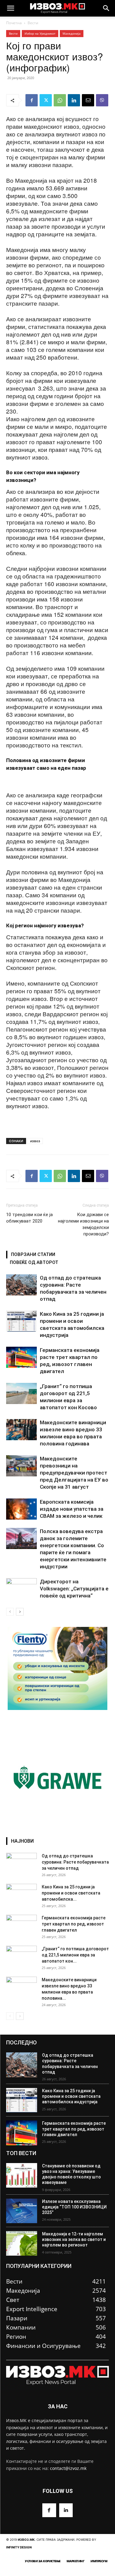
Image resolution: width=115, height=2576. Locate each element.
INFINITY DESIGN (19, 2547)
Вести (33, 23)
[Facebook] (32, 100)
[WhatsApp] (60, 100)
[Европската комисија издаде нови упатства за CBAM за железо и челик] (21, 1509)
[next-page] (20, 1612)
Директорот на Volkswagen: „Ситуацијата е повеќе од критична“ (74, 1589)
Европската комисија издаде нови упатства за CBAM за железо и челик (72, 1509)
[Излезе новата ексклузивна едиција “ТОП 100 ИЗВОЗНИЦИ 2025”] (22, 2211)
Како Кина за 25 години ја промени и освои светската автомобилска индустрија (71, 2096)
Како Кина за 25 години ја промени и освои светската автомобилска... (71, 1893)
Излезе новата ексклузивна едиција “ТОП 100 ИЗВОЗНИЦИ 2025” (74, 2207)
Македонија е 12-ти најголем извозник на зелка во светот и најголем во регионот (74, 2239)
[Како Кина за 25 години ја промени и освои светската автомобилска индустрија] (21, 1321)
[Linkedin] (74, 100)
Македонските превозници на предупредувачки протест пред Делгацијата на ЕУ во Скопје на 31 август (74, 1473)
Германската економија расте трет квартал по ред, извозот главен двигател (74, 1924)
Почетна (14, 23)
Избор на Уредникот (40, 33)
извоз (35, 1141)
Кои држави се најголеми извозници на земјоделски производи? (83, 1224)
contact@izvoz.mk (68, 2468)
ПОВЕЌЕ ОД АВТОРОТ (34, 1262)
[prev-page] (10, 1612)
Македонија (72, 33)
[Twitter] (46, 100)
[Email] (88, 100)
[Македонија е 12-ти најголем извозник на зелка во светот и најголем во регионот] (22, 2243)
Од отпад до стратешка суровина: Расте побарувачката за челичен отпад (75, 1862)
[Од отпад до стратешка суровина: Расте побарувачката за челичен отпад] (21, 1285)
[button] (10, 8)
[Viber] (102, 100)
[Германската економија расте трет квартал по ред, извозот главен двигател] (21, 1357)
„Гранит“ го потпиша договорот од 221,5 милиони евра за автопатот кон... (75, 1955)
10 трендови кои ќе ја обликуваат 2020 (29, 1218)
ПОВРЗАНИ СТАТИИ (33, 1254)
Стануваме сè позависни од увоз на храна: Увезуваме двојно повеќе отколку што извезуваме (71, 2174)
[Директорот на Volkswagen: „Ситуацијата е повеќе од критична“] (21, 1589)
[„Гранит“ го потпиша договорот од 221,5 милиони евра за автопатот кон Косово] (21, 1393)
